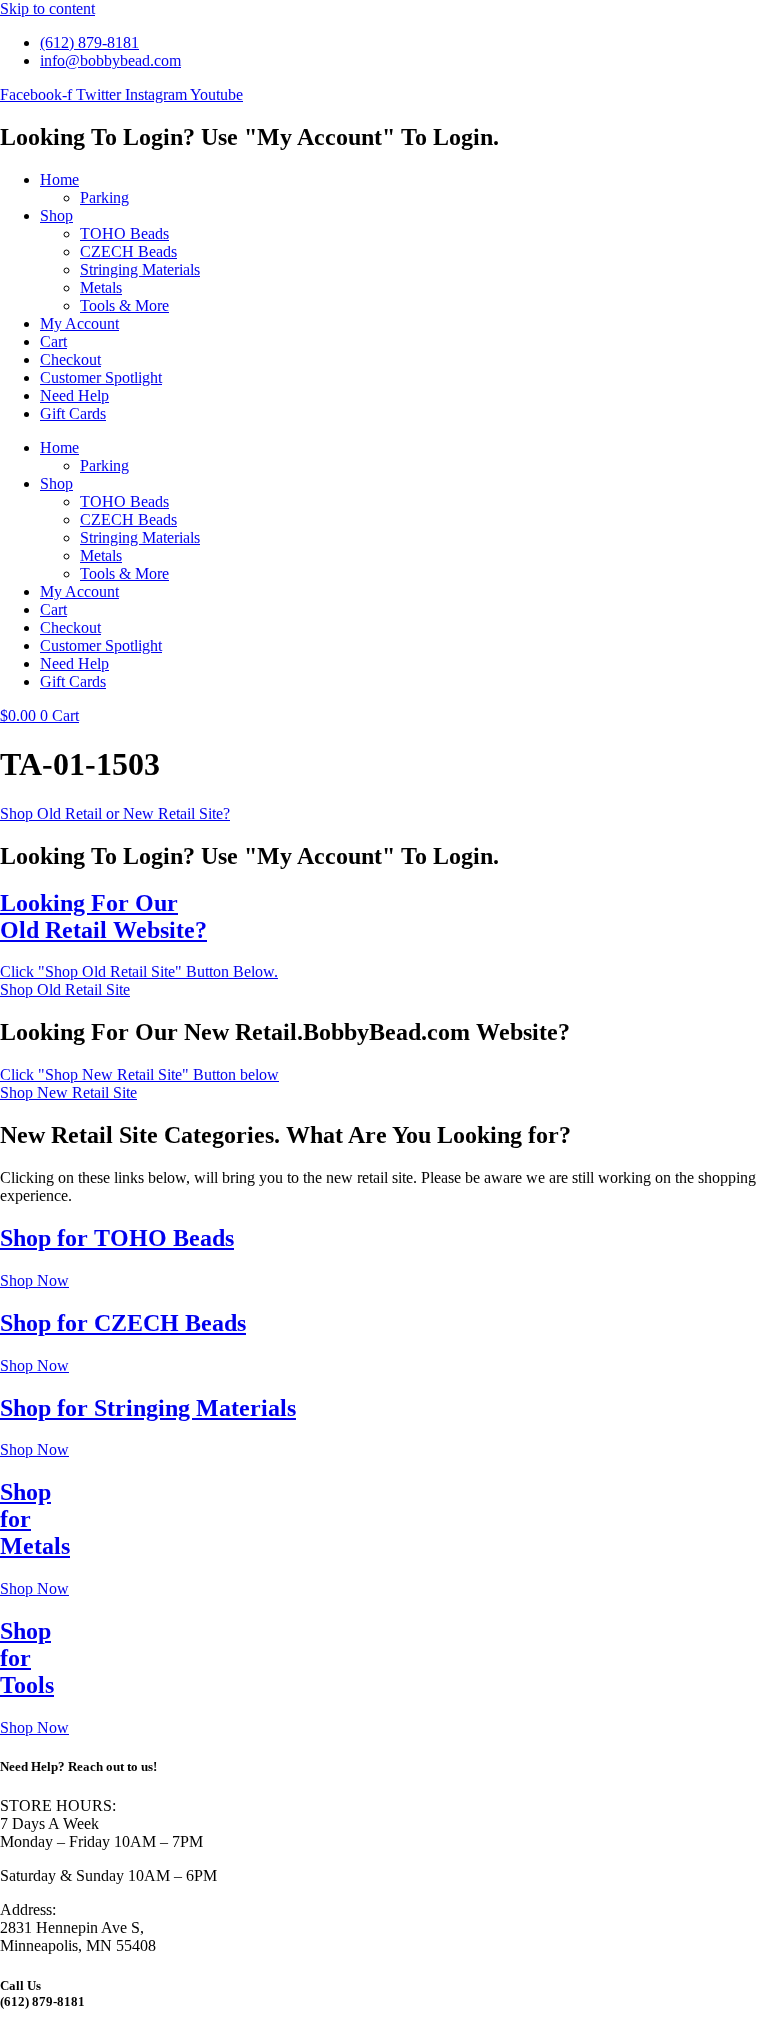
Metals (101, 287)
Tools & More (124, 305)
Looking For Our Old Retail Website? (103, 916)
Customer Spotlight (101, 377)
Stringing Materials (140, 269)
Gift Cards (73, 413)
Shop (56, 215)
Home (59, 179)
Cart (53, 341)
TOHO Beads (124, 233)
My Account (79, 323)
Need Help (74, 395)
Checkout (70, 359)
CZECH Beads (128, 251)
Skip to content (47, 8)
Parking (104, 197)
